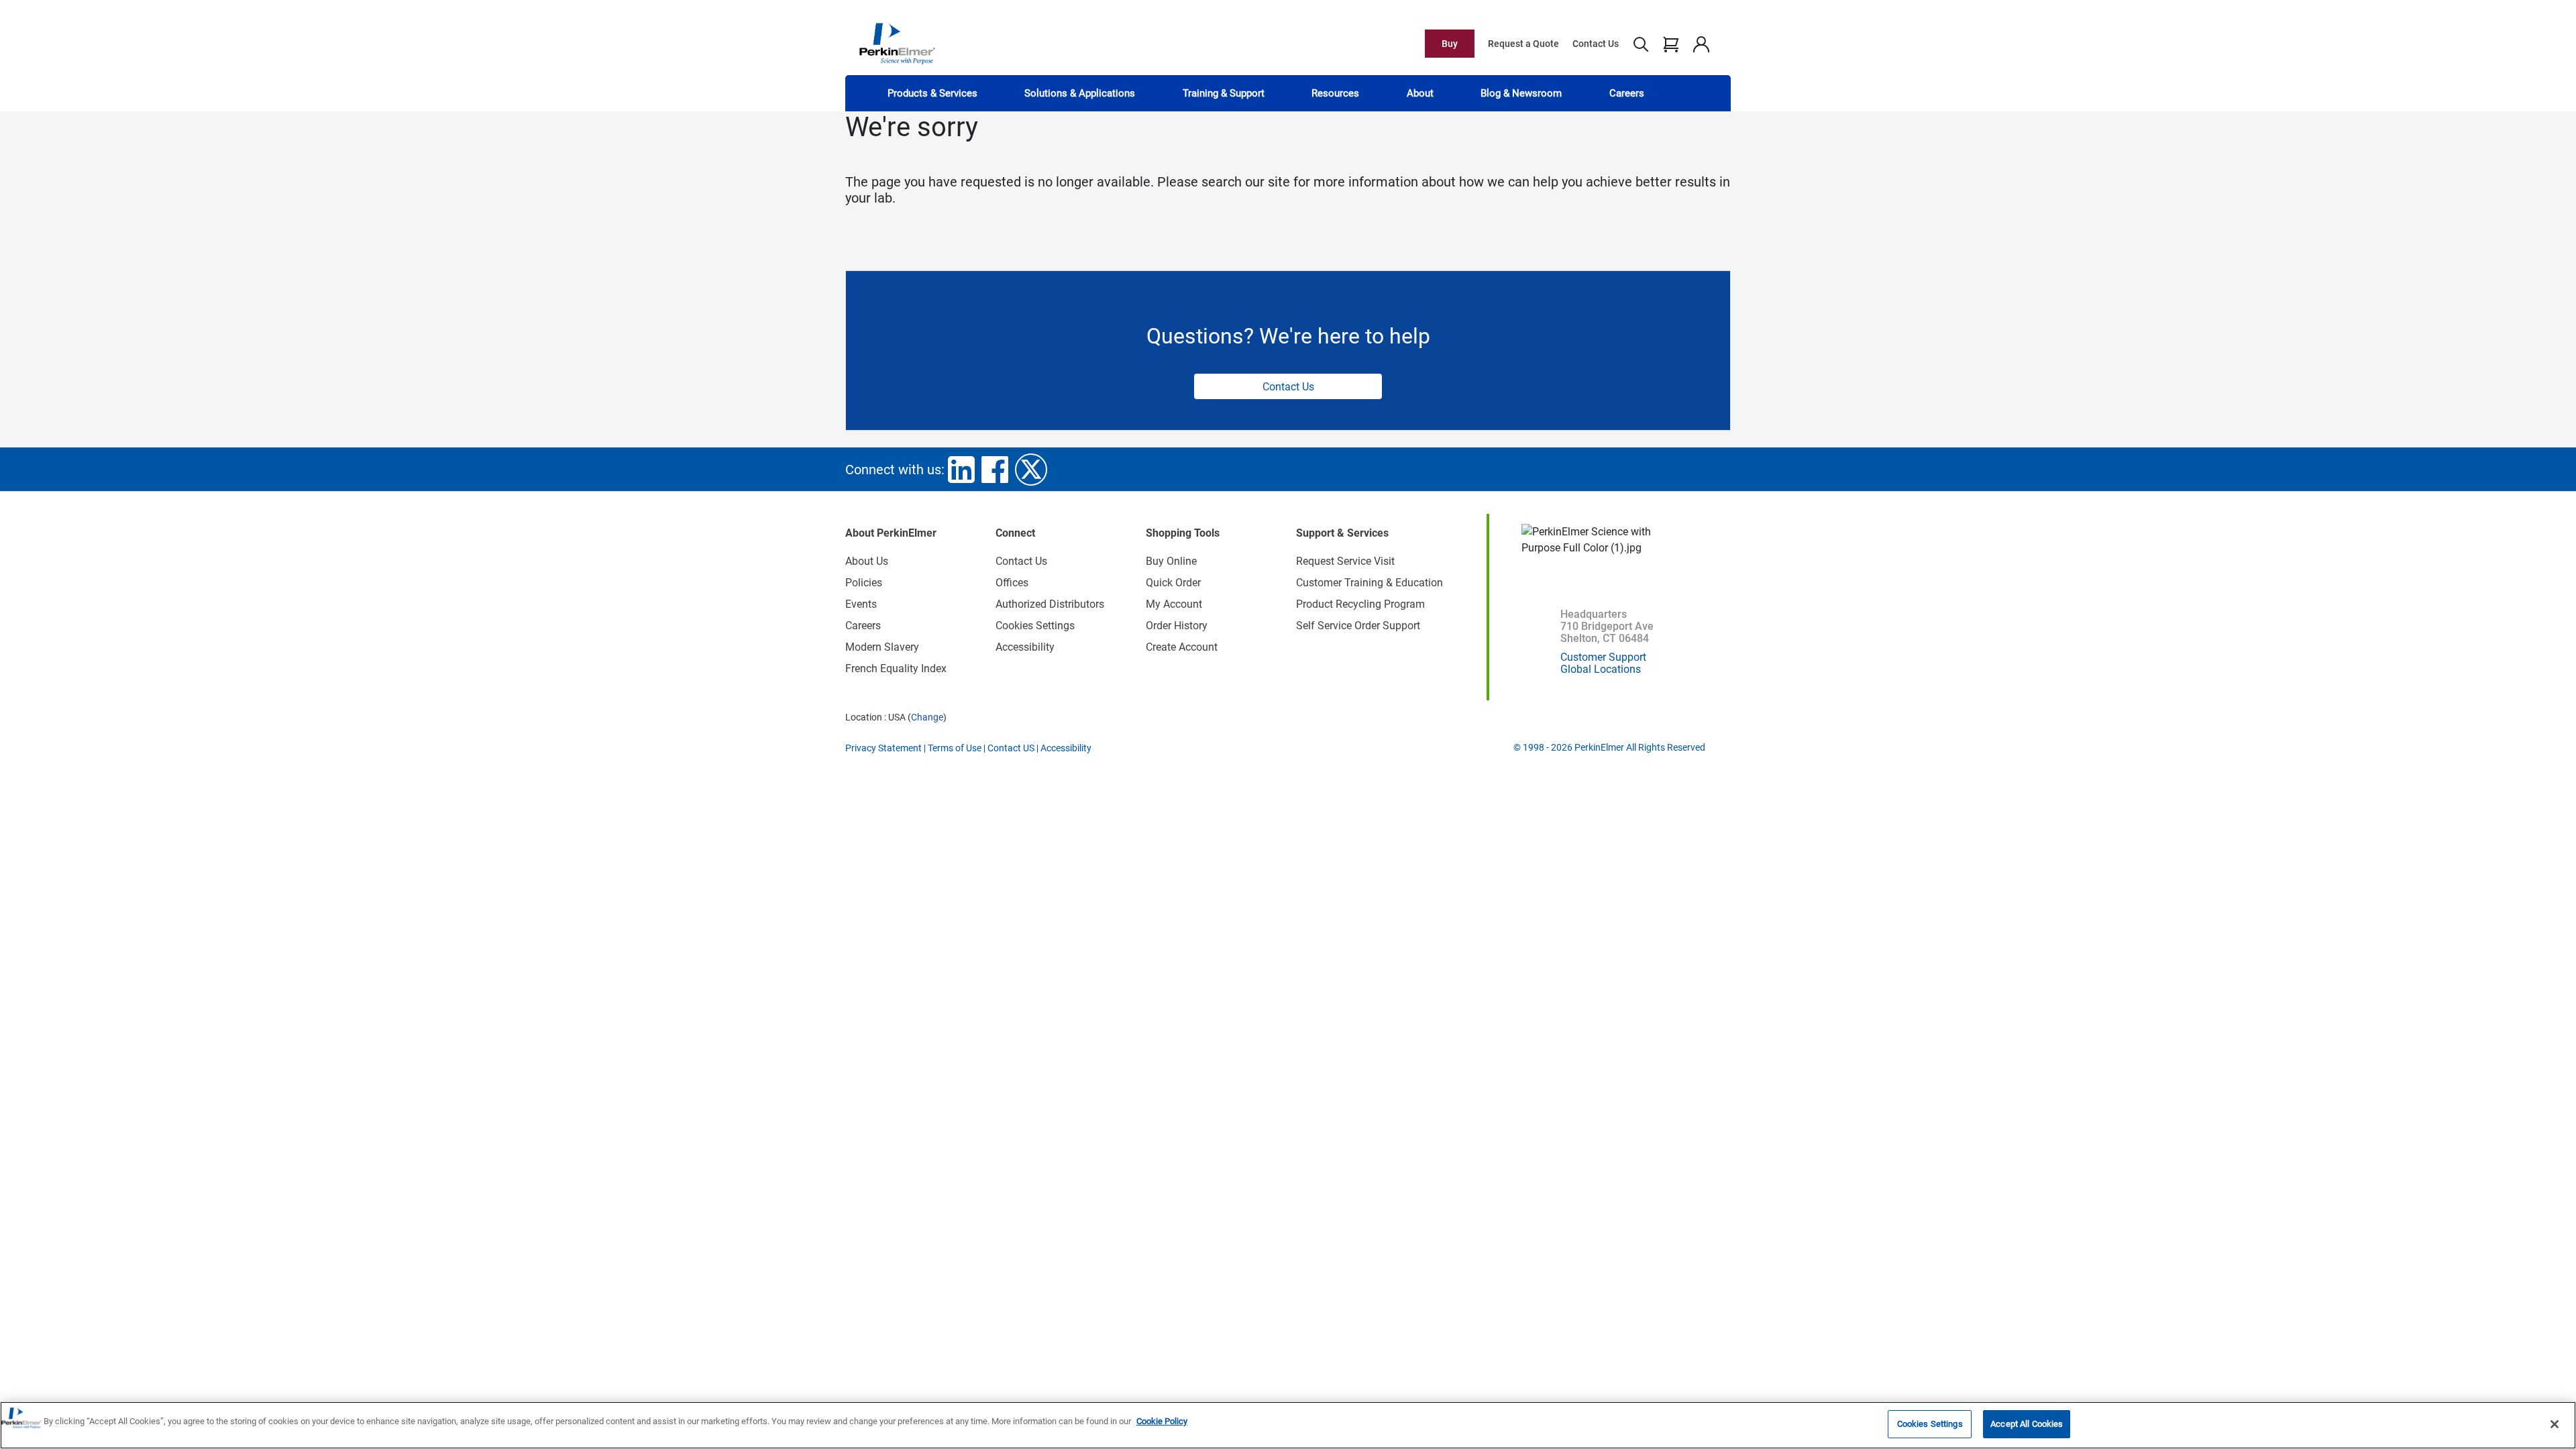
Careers (1627, 93)
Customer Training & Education (1370, 583)
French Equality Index (896, 668)
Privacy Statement (883, 748)
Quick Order (1173, 583)
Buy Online (1171, 561)
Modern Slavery (882, 647)
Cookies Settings (1930, 1424)
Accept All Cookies (2027, 1424)
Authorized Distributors (1050, 604)
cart (1671, 44)
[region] (1288, 1425)
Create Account (1182, 647)
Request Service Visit (1345, 561)
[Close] (2555, 1424)
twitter (1031, 470)
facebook (995, 470)
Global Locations (1601, 669)
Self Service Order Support (1358, 626)
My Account (1174, 604)
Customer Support (1603, 657)
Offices (1012, 583)
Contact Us (1596, 44)
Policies (864, 583)
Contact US (1011, 748)
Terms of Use (955, 748)
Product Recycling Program (1360, 604)
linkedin (961, 470)
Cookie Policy (1162, 1421)
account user (1701, 44)
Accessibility (1025, 647)
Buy (1450, 44)
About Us (867, 561)
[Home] (897, 43)
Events (861, 604)
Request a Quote (1523, 44)
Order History (1177, 626)
